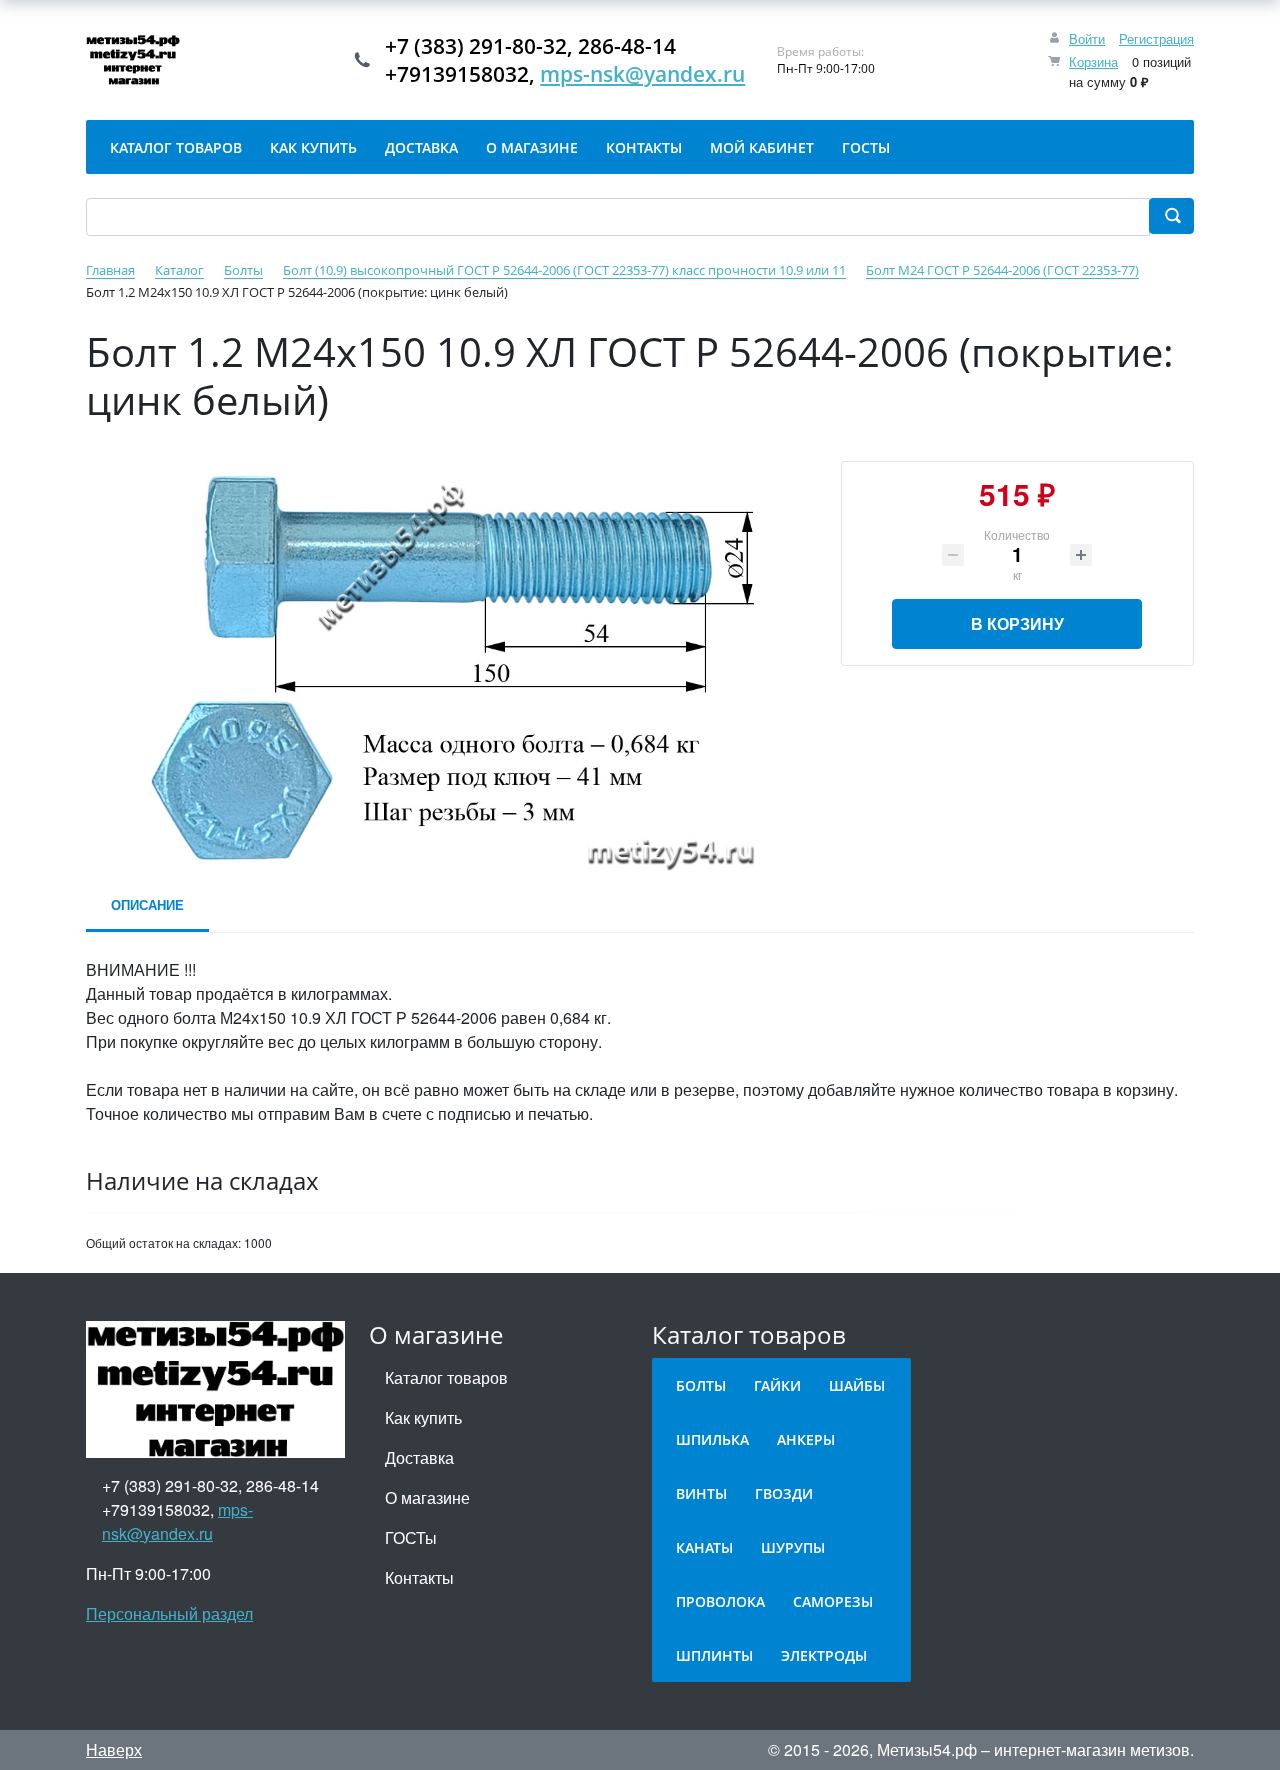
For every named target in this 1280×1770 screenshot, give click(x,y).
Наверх (114, 1749)
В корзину (1017, 623)
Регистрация (1156, 38)
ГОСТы (411, 1537)
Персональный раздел (169, 1613)
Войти (1087, 38)
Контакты (419, 1577)
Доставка (419, 1457)
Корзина (1093, 61)
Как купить (423, 1417)
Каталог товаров (446, 1377)
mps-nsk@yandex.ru (642, 74)
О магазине (427, 1497)
